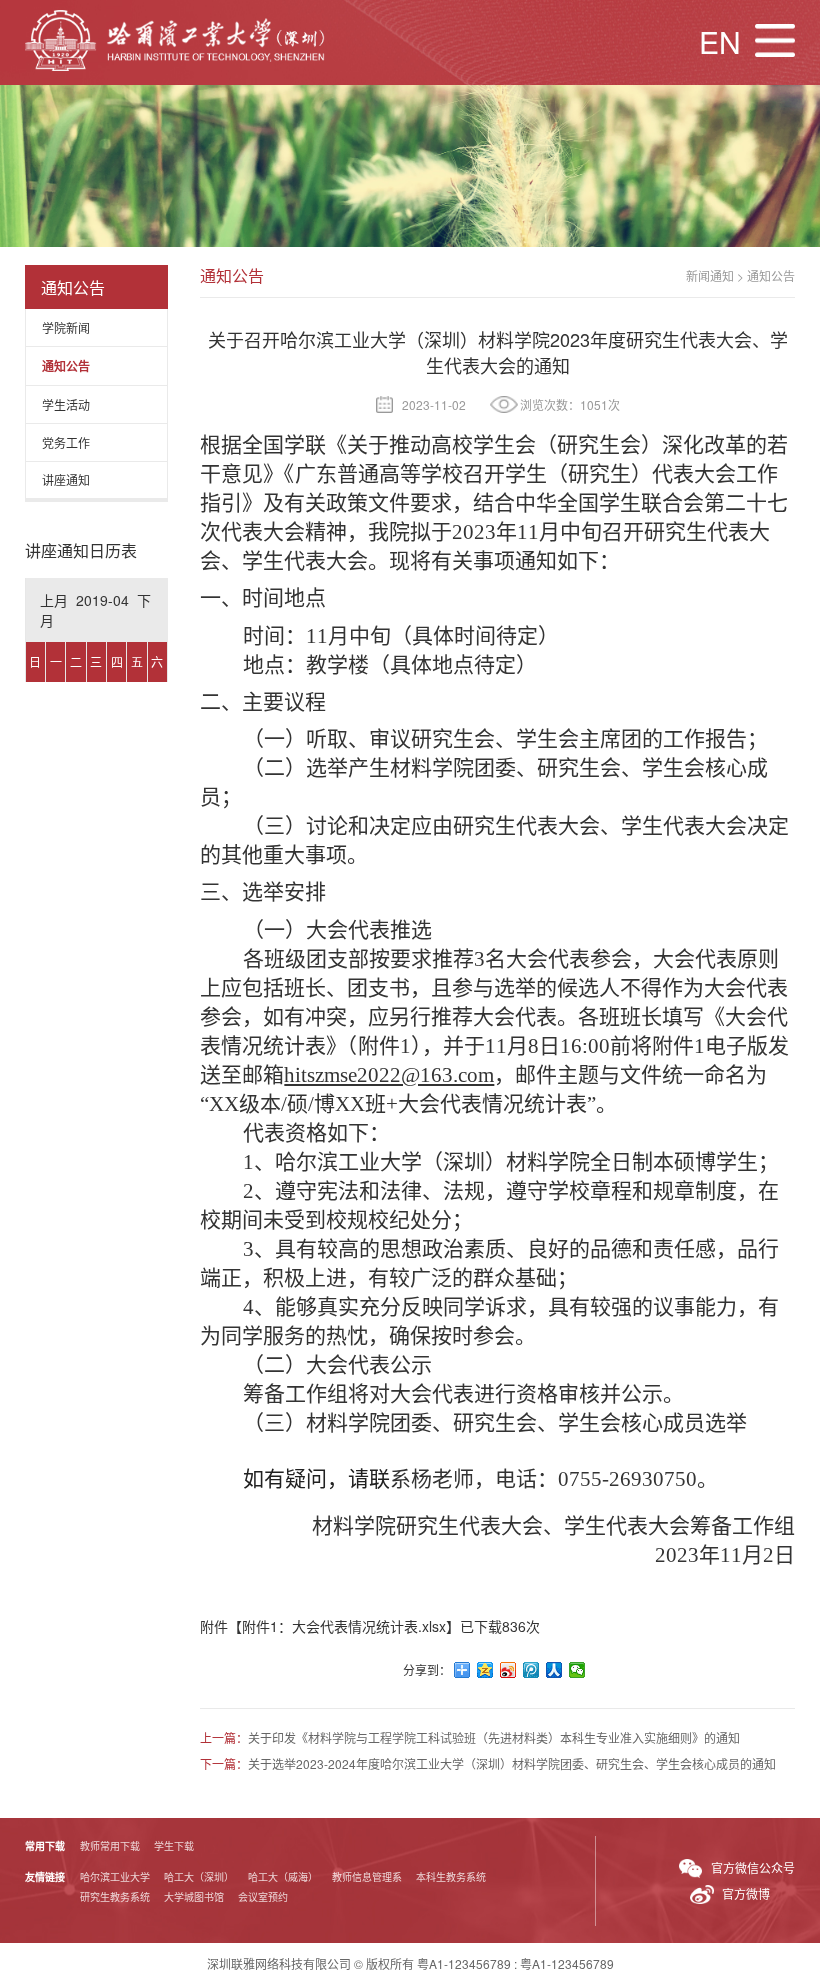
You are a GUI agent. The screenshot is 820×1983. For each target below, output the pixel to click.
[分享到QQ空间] (485, 1670)
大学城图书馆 (194, 1897)
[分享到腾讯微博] (531, 1670)
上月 (54, 600)
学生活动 (66, 404)
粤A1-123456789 (464, 1963)
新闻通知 (710, 275)
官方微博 (746, 1893)
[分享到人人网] (554, 1670)
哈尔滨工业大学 (115, 1877)
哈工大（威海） (283, 1877)
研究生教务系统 (115, 1897)
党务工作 (66, 442)
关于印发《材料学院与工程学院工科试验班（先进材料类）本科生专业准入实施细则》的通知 (494, 1737)
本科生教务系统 (451, 1877)
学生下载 (174, 1846)
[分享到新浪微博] (508, 1670)
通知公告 (66, 366)
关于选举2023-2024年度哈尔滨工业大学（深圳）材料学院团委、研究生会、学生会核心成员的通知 (512, 1763)
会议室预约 (263, 1897)
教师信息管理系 (367, 1877)
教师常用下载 (110, 1846)
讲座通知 (66, 479)
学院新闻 (66, 327)
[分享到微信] (577, 1670)
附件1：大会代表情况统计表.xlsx (344, 1626)
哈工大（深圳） (199, 1877)
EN (720, 41)
